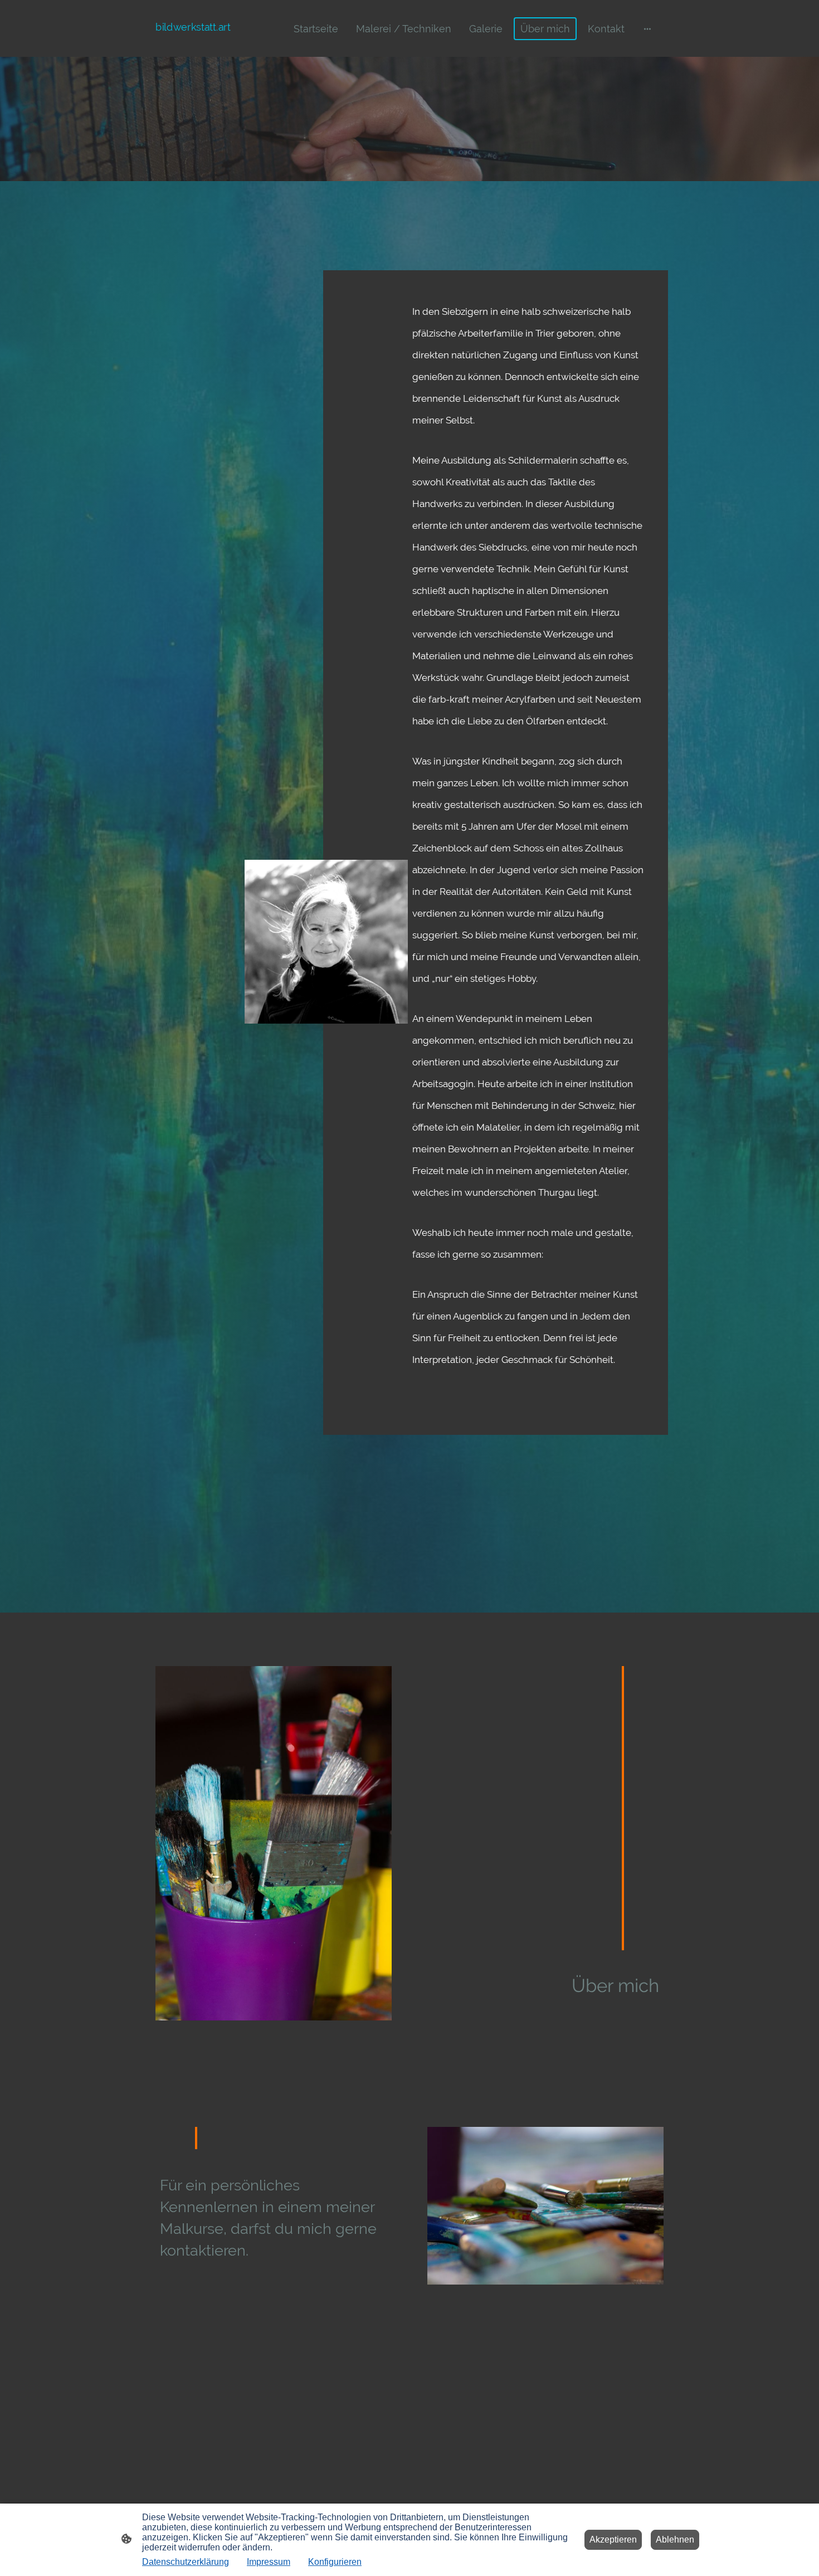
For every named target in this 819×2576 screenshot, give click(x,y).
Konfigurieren (335, 2562)
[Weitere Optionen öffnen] (647, 29)
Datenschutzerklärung (186, 2562)
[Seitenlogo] (194, 43)
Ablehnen (675, 2540)
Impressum (269, 2562)
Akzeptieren (613, 2540)
